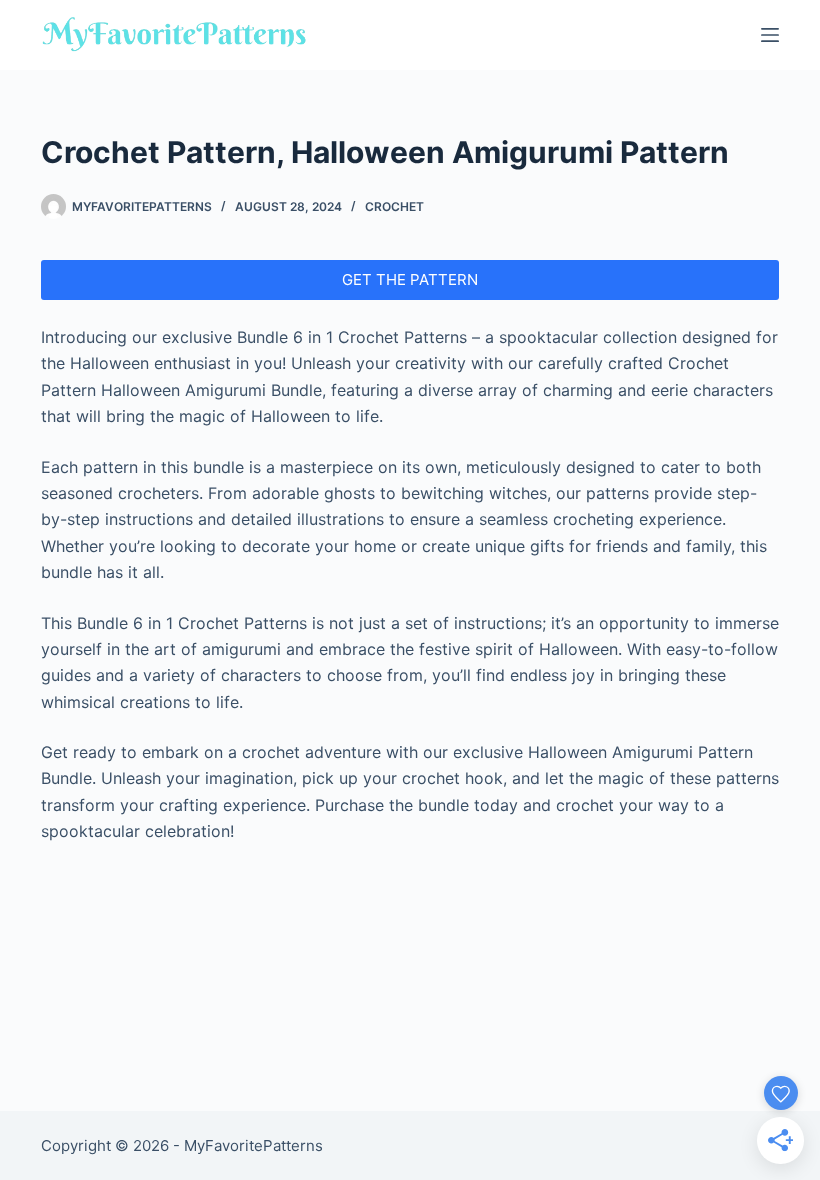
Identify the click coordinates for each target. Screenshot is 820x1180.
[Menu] (770, 35)
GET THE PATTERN (410, 279)
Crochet (394, 206)
